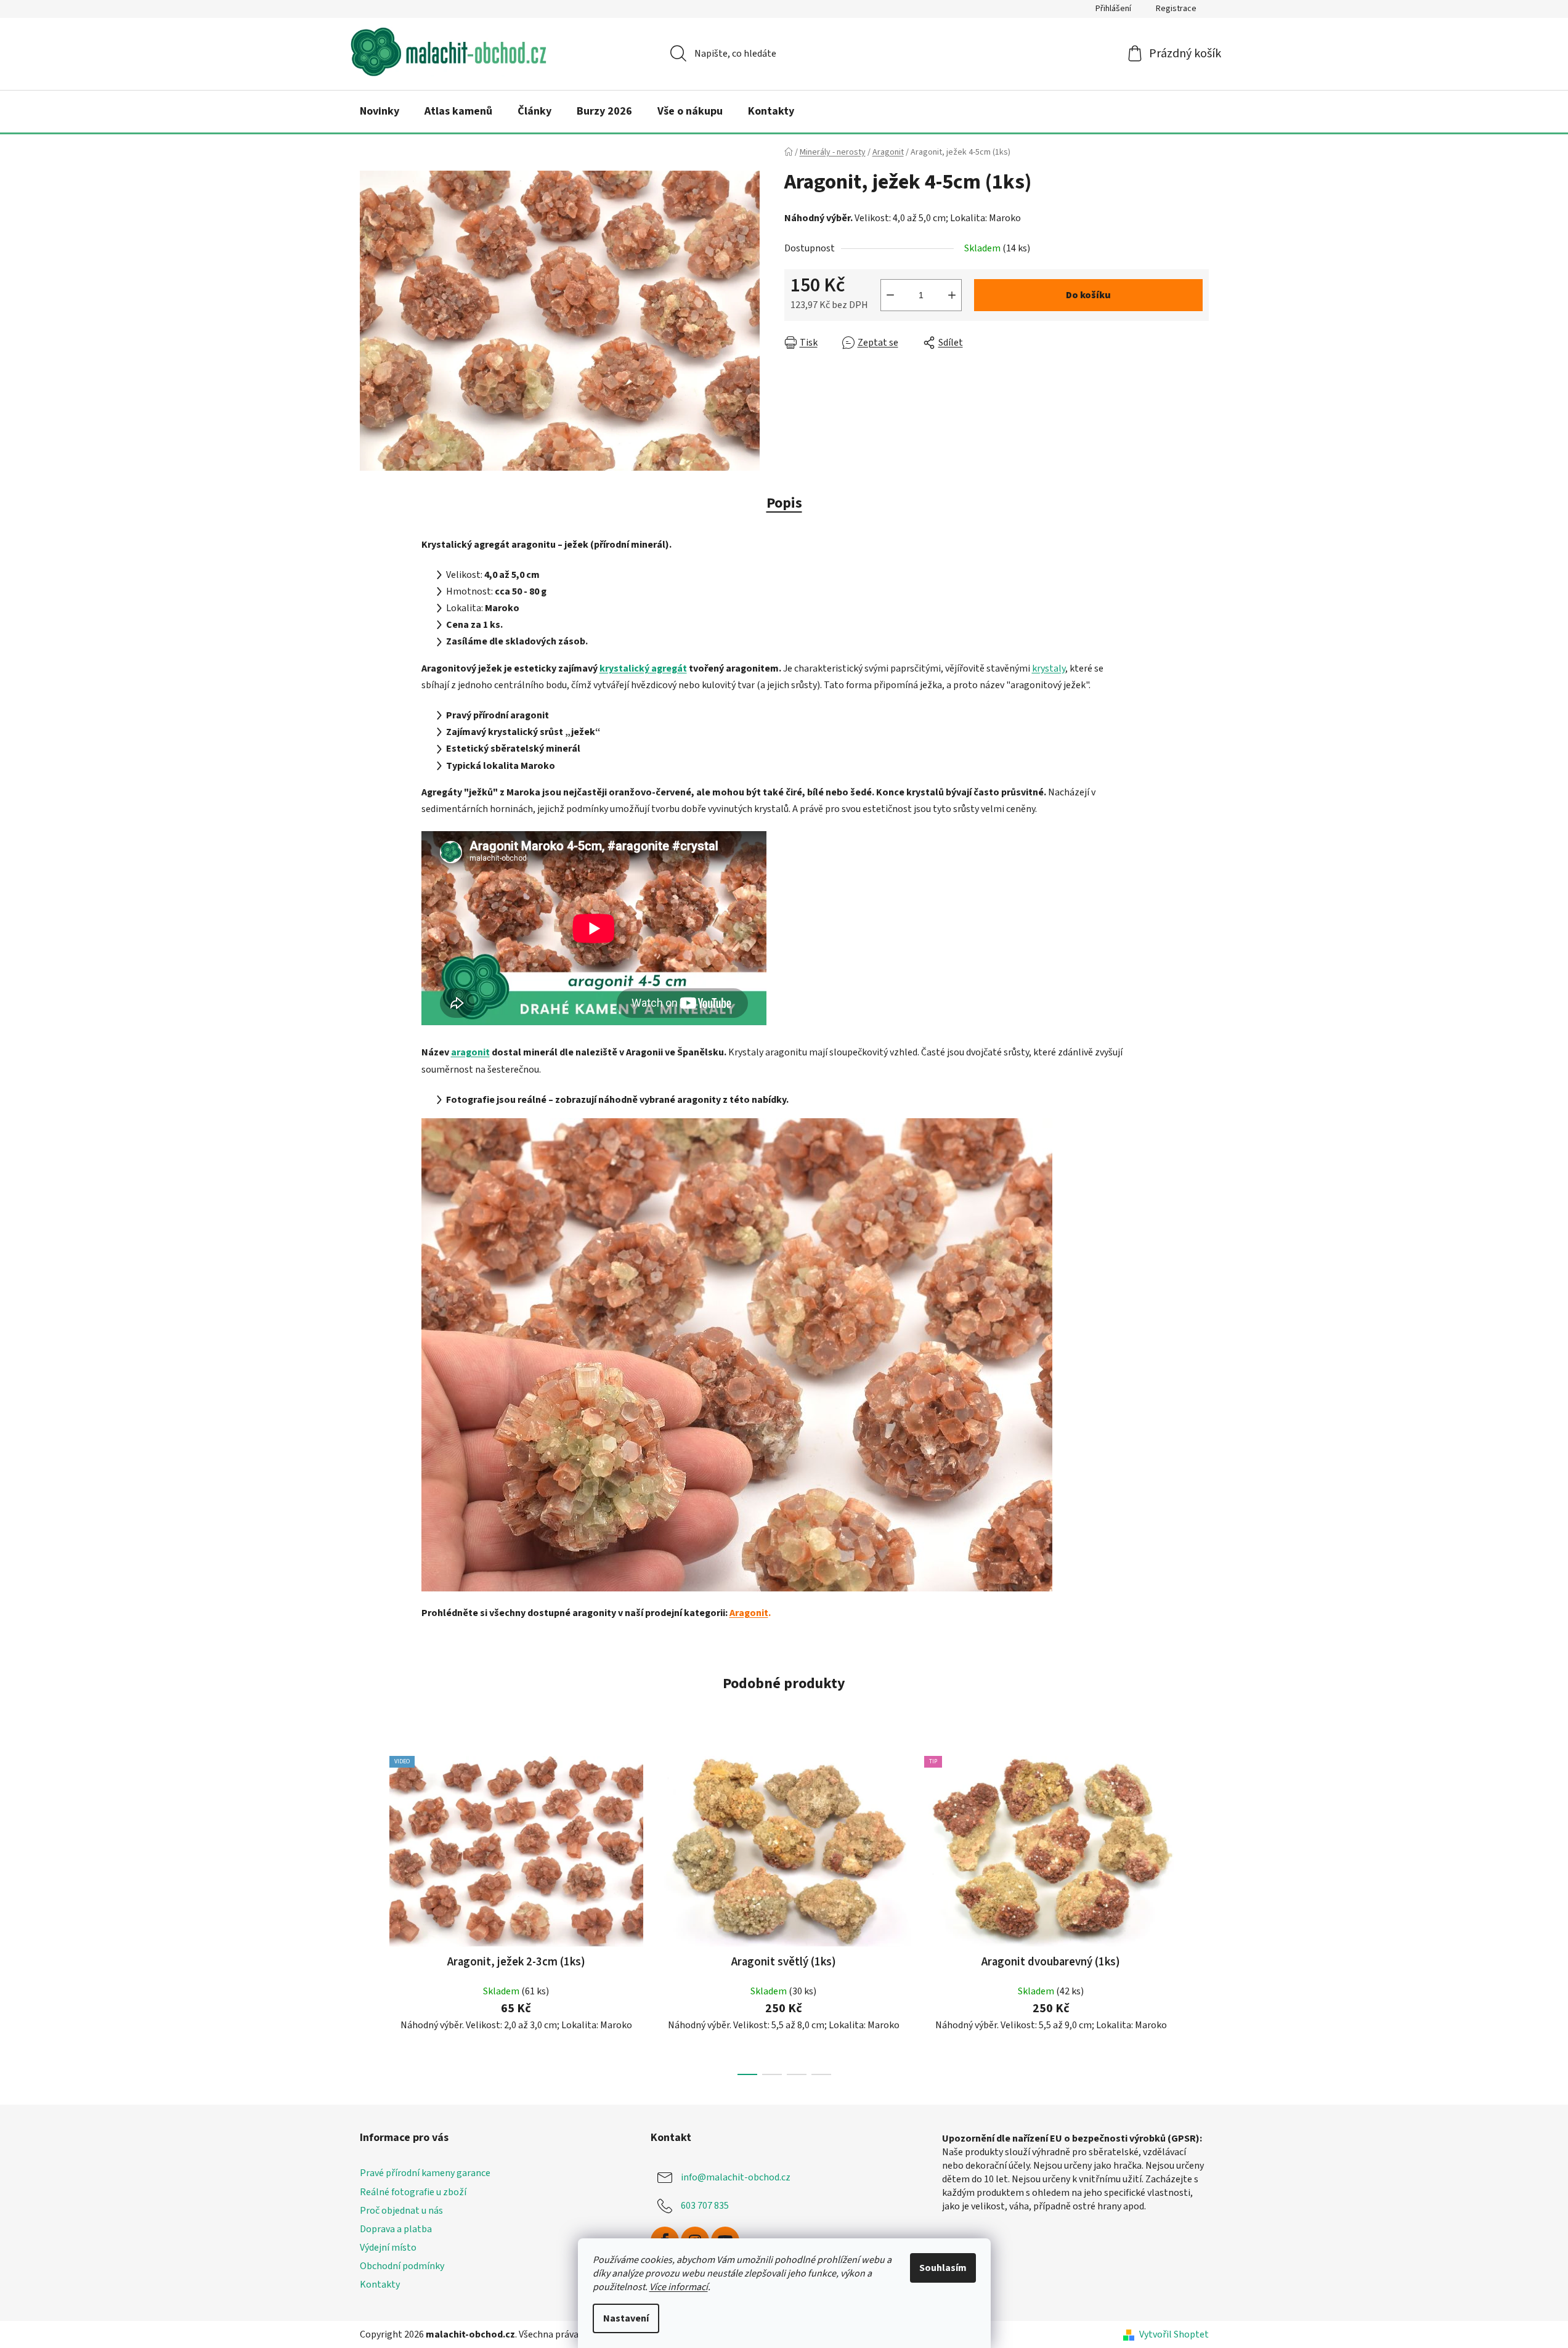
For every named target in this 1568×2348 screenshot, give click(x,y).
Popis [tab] (784, 503)
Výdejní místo (388, 2248)
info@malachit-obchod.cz (736, 2177)
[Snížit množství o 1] (890, 295)
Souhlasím (943, 2268)
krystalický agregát (643, 668)
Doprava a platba (396, 2229)
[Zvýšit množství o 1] (952, 295)
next (1199, 1912)
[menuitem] (380, 112)
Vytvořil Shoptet (1174, 2334)
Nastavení (626, 2318)
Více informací (679, 2287)
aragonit (470, 1052)
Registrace (1176, 9)
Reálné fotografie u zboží (413, 2192)
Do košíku (1088, 295)
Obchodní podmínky (402, 2266)
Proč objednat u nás (401, 2211)
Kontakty (380, 2285)
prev (370, 1912)
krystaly (1049, 668)
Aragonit (749, 1613)
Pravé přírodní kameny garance (425, 2173)
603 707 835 (705, 2206)
